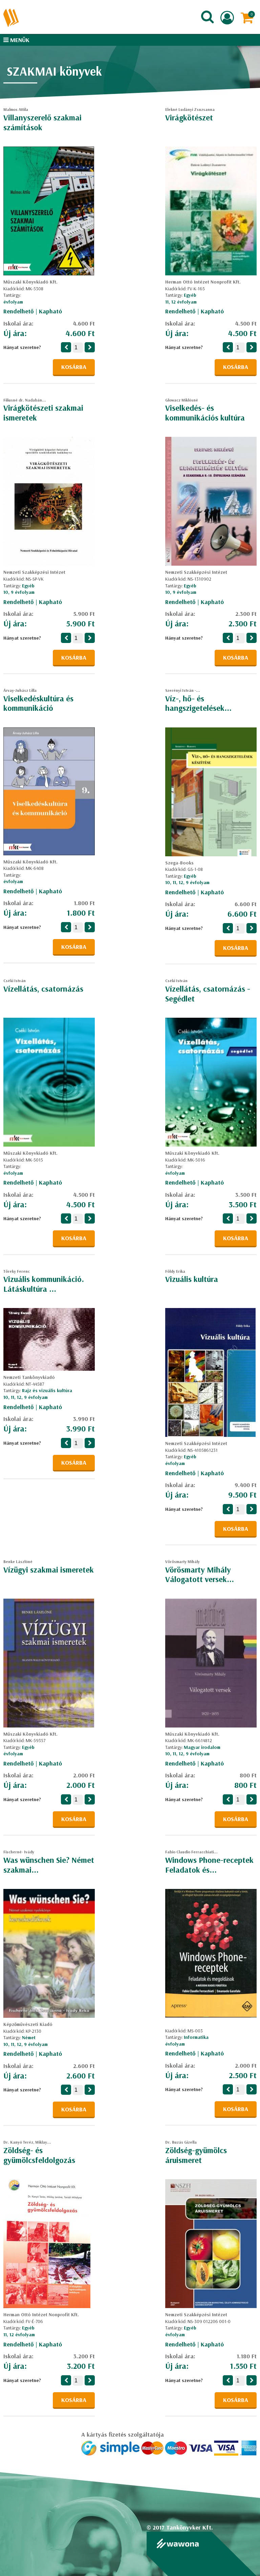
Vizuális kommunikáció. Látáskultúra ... (44, 1284)
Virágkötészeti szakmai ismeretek (43, 413)
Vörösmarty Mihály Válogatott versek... (200, 1574)
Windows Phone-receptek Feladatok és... (209, 1865)
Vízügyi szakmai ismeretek (49, 1569)
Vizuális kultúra (192, 1279)
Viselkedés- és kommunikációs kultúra (205, 413)
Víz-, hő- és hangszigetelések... (198, 703)
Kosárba (74, 367)
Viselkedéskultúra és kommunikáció (38, 703)
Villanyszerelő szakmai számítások (42, 122)
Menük (19, 40)
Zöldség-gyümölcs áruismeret (196, 2155)
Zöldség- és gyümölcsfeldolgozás (39, 2155)
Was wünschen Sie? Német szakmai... (49, 1865)
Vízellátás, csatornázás (43, 989)
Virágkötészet (189, 117)
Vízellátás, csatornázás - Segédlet (208, 993)
